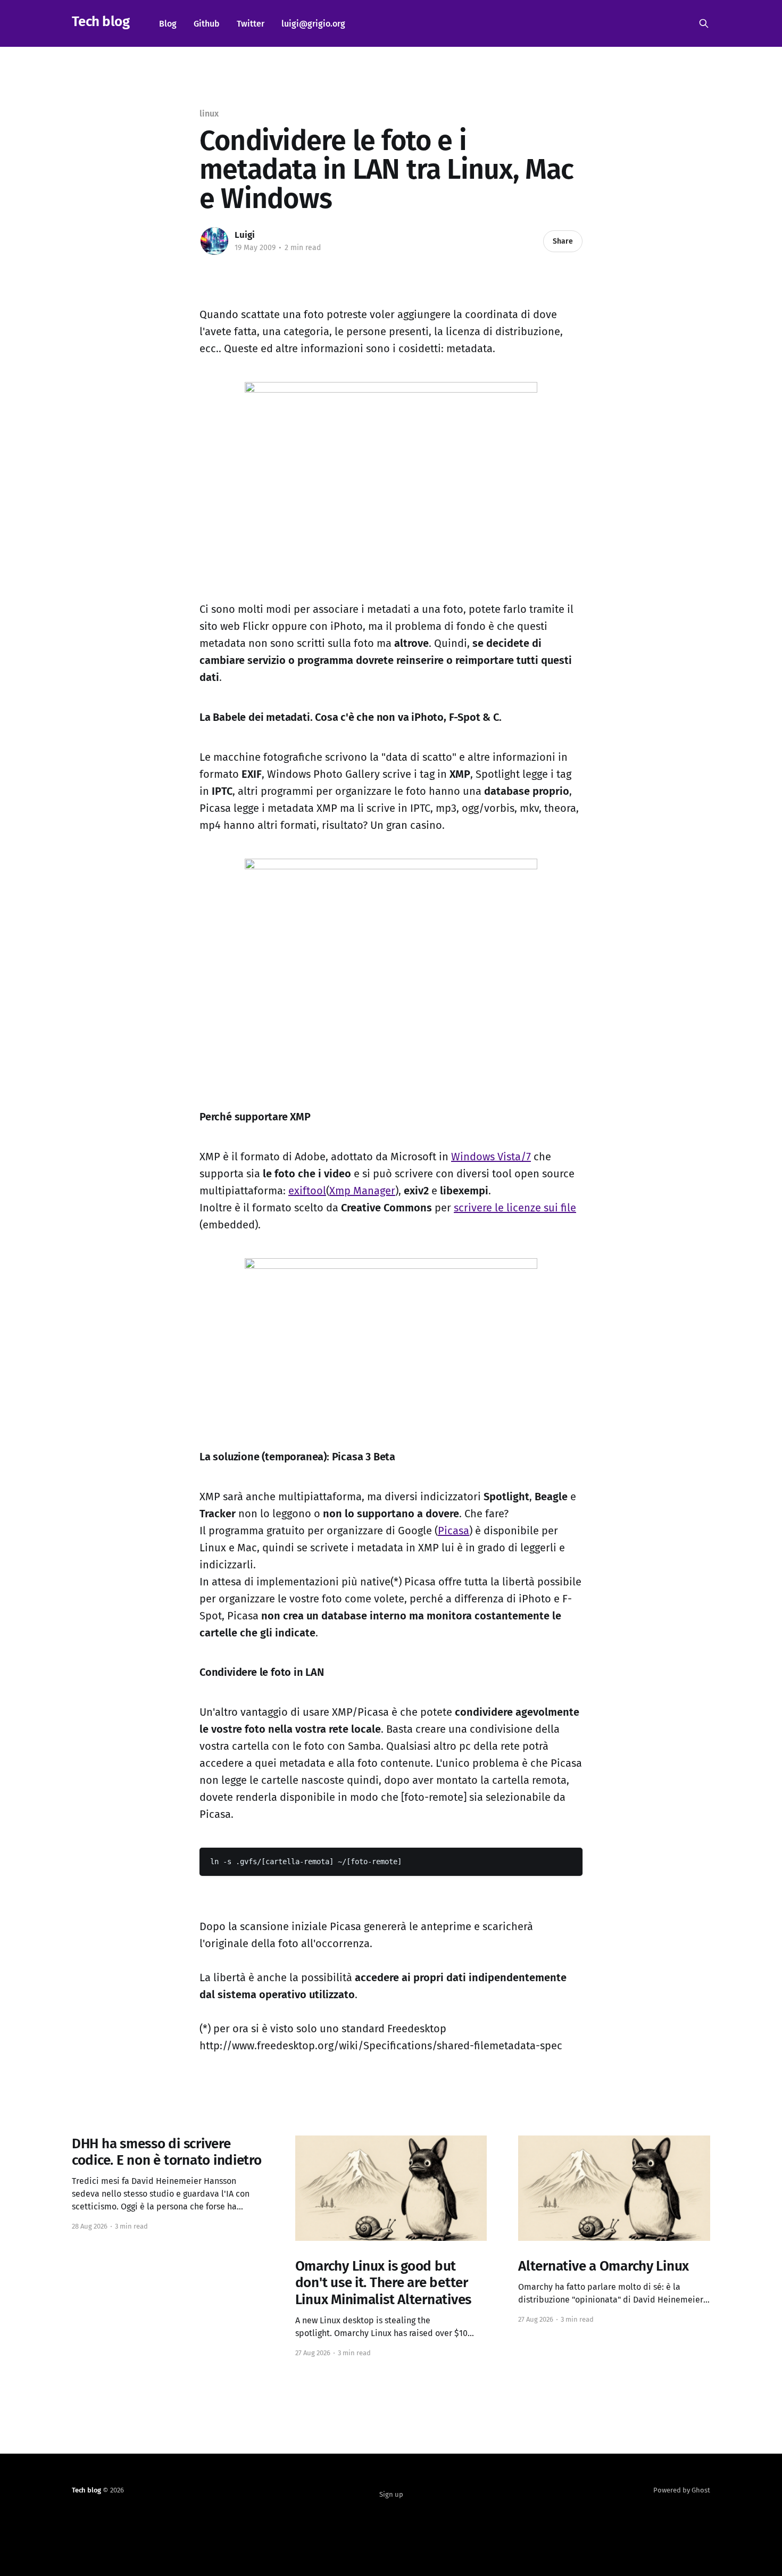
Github (207, 24)
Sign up (391, 2494)
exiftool (307, 1191)
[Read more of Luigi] (214, 241)
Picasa (454, 1531)
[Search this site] (704, 23)
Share (563, 241)
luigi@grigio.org (313, 24)
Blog (168, 24)
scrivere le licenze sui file (515, 1208)
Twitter (251, 24)
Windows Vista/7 (491, 1157)
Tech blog (101, 22)
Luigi (245, 235)
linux (209, 114)
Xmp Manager (362, 1191)
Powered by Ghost (682, 2490)
